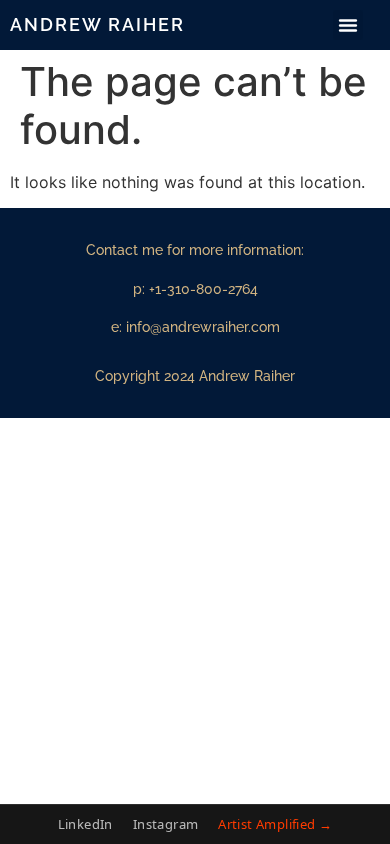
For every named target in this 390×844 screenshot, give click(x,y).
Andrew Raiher (97, 24)
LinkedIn (85, 824)
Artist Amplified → (275, 824)
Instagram (166, 824)
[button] (348, 25)
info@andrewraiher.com (203, 327)
